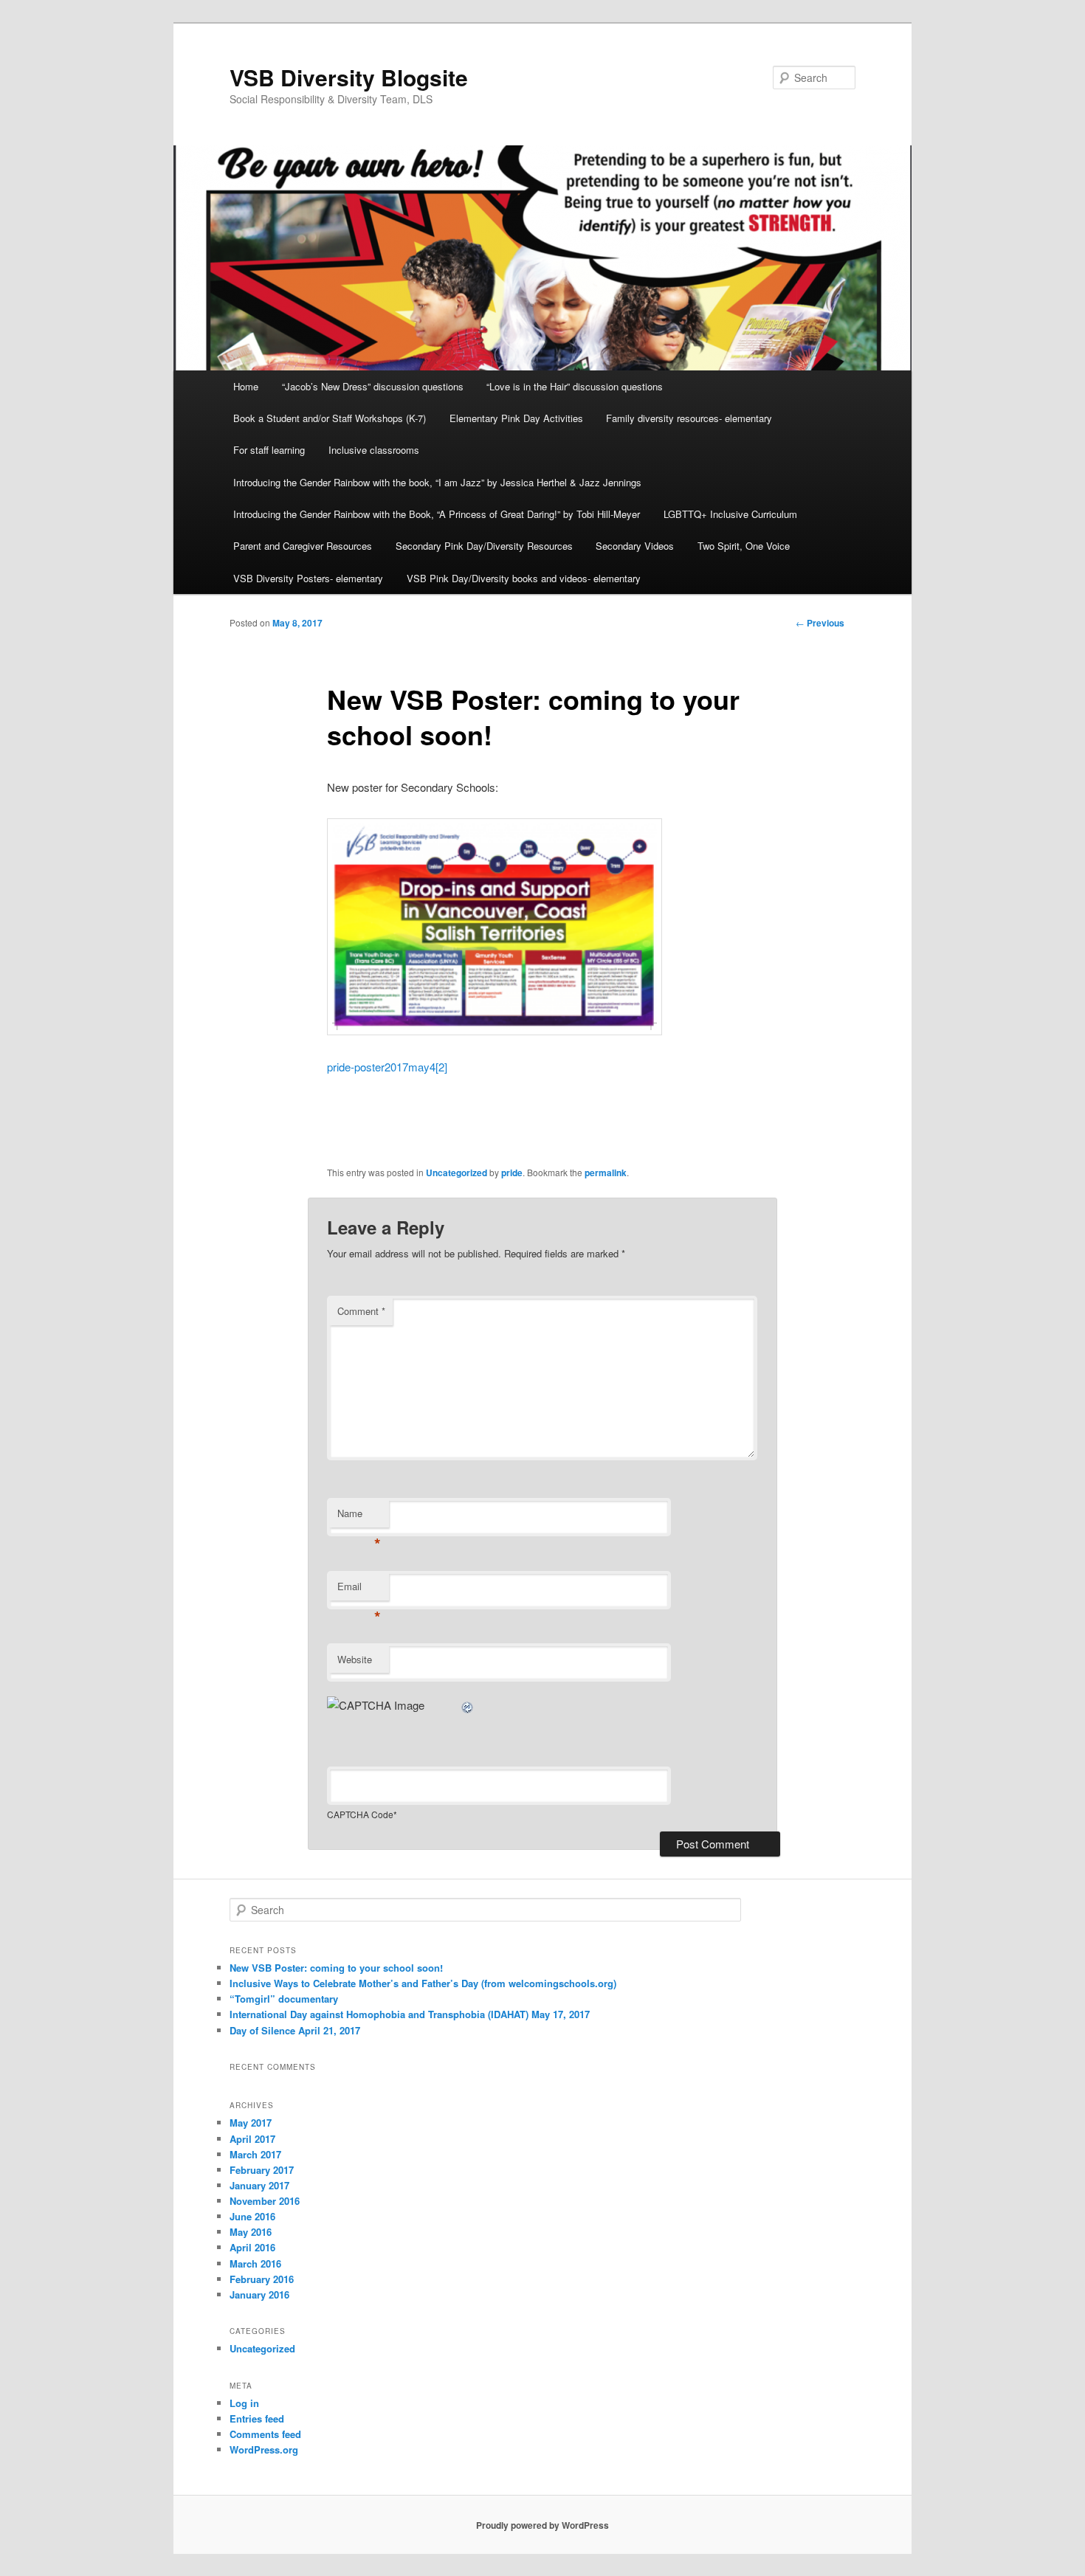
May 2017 (251, 2123)
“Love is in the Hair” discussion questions (575, 386)
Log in (244, 2403)
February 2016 (262, 2279)
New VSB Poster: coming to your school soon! (336, 1968)
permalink (606, 1173)
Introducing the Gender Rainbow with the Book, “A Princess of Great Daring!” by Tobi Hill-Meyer (437, 514)
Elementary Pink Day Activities (516, 418)
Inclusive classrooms (374, 450)
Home (246, 386)
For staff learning (269, 450)
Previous (820, 623)
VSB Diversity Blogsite (349, 77)
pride (512, 1173)
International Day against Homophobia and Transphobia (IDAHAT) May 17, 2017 (410, 2014)
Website (355, 1659)
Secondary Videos (635, 546)
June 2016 (252, 2216)
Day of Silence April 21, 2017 (295, 2030)
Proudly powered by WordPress (542, 2525)
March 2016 (255, 2264)
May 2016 (251, 2232)
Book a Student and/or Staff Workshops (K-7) (330, 418)
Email (359, 1590)
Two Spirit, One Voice (744, 546)
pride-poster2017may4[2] (387, 1067)
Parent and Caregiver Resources (303, 546)
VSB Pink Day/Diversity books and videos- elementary (524, 578)
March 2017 (255, 2154)
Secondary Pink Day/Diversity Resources (484, 546)
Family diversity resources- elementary (689, 418)
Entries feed (257, 2418)
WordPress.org (264, 2449)
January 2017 (259, 2185)
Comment (361, 1311)
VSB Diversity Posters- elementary (308, 578)
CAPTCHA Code (360, 1814)
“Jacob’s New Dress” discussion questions (373, 386)
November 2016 (265, 2201)
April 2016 (252, 2247)
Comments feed (265, 2434)
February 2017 (262, 2170)
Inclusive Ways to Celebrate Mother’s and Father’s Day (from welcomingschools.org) (423, 1983)
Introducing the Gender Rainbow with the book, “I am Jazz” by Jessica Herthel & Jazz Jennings (437, 482)
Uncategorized (457, 1173)
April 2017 (252, 2139)
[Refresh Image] (468, 1705)
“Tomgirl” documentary (284, 1999)
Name (359, 1517)
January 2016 (259, 2294)
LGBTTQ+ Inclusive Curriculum (730, 514)
